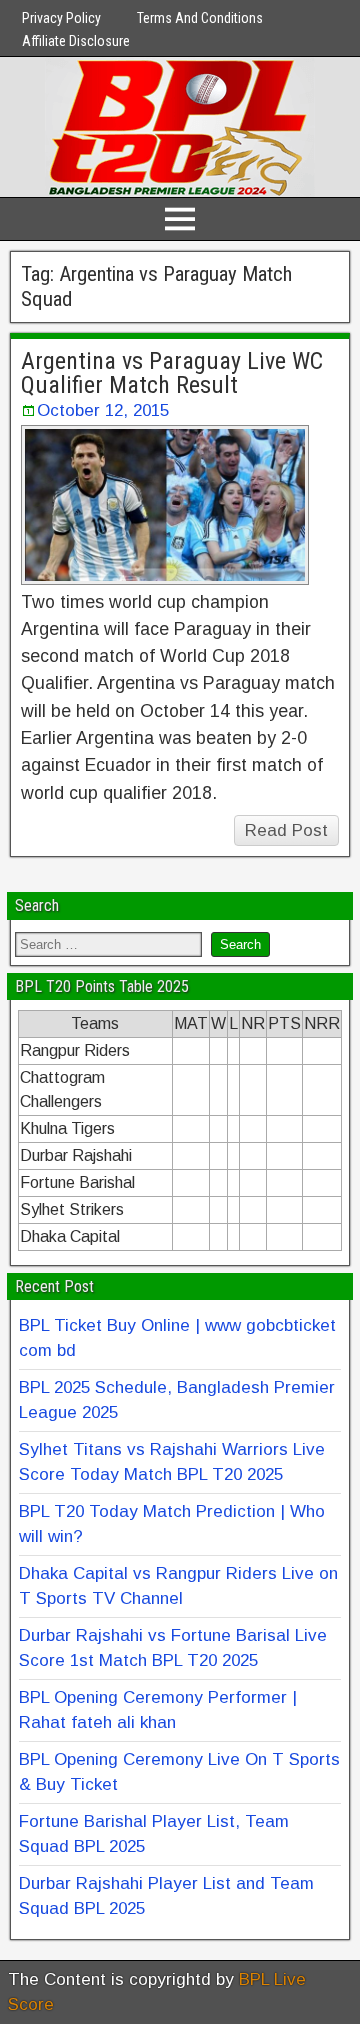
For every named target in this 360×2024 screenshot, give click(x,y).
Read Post (286, 830)
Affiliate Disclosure (76, 41)
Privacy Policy (61, 18)
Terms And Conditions (200, 18)
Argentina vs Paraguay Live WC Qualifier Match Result (172, 373)
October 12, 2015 (103, 410)
